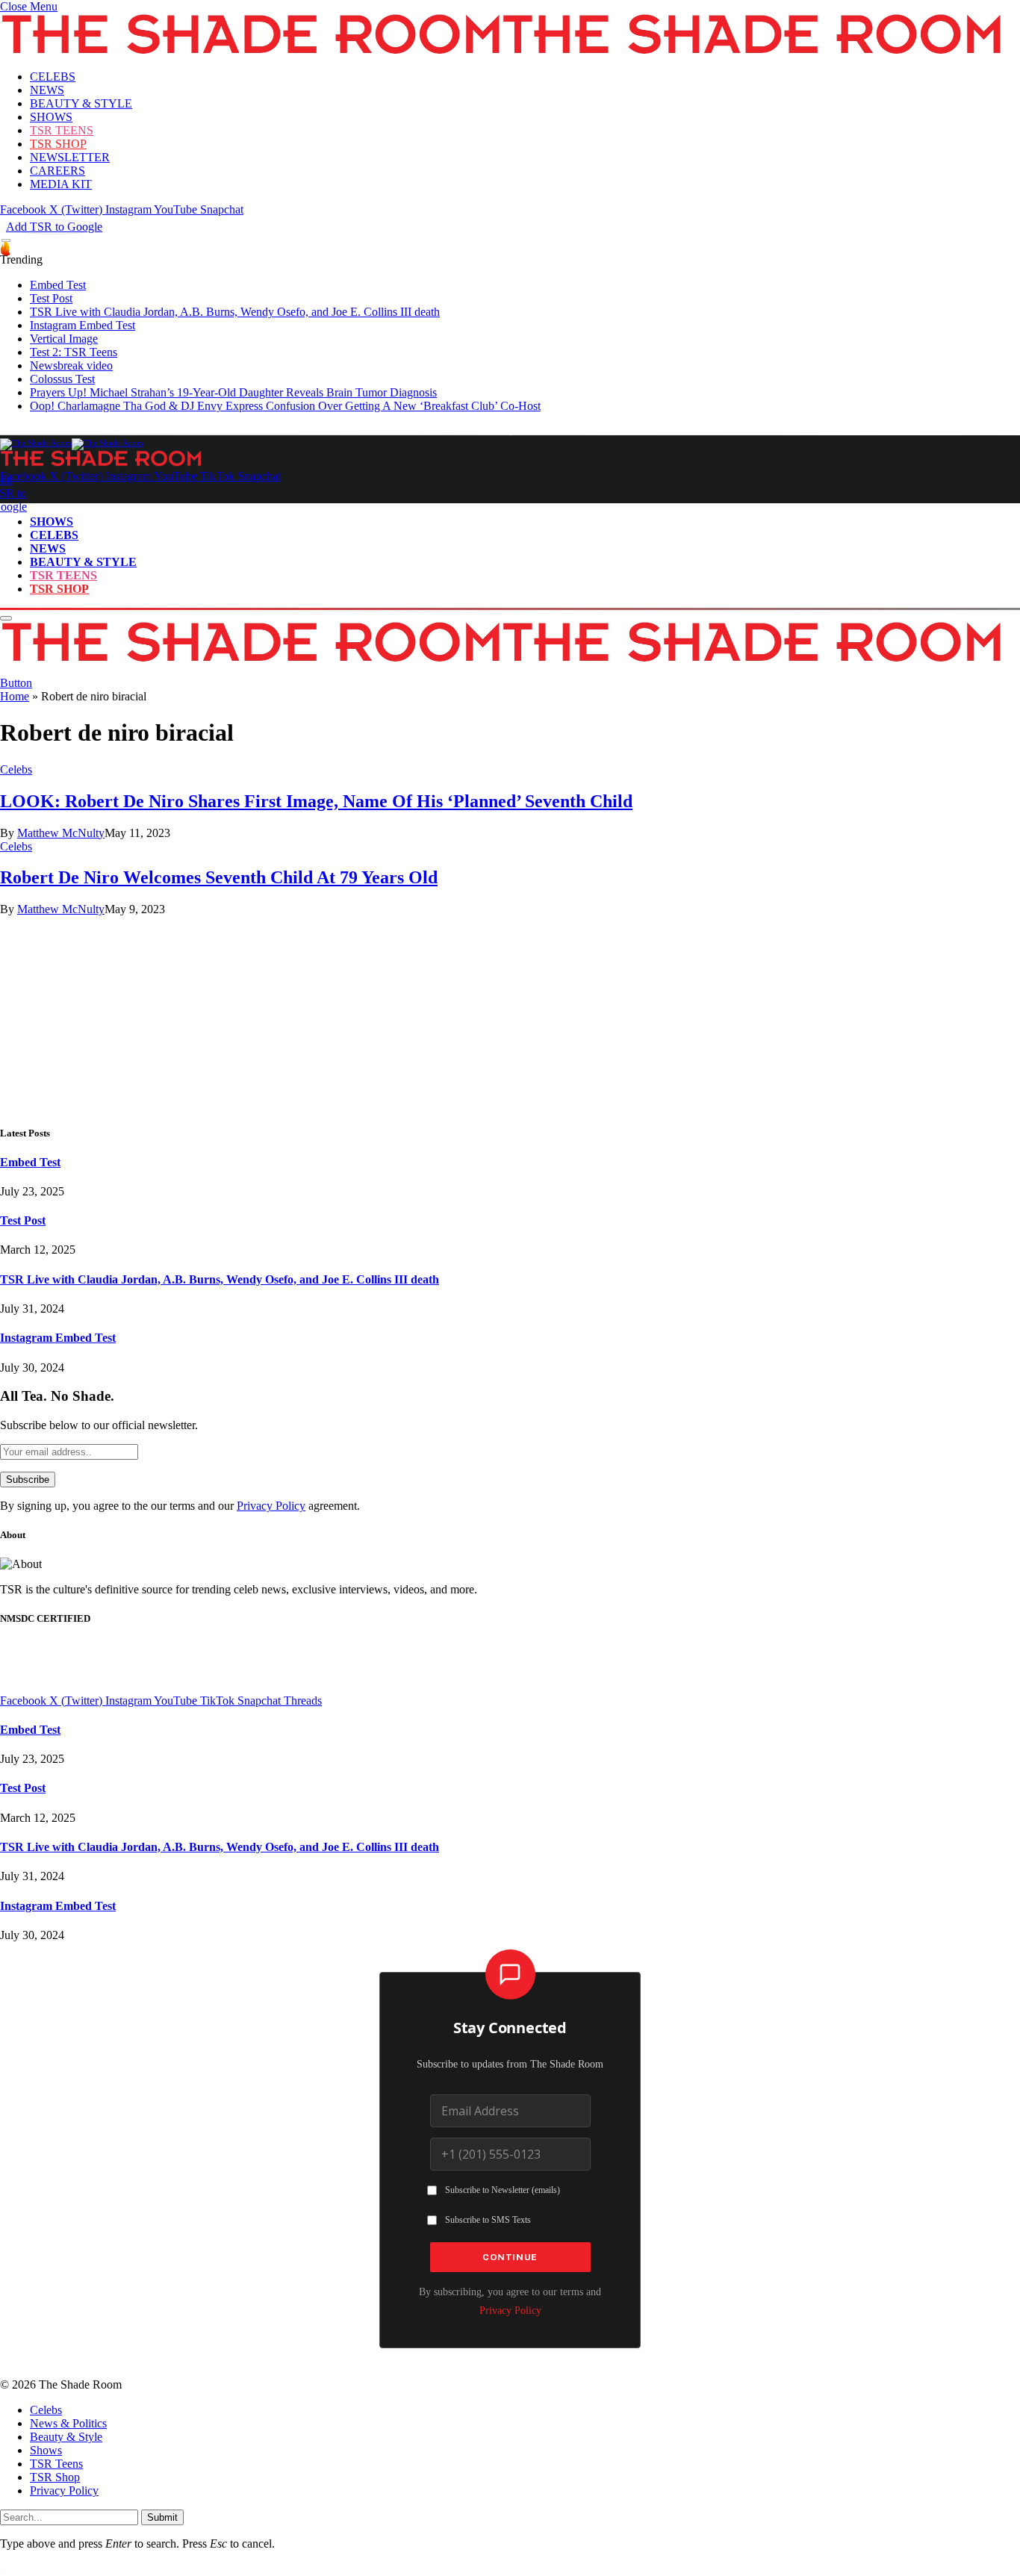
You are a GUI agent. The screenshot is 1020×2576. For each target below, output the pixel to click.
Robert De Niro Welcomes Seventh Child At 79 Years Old (219, 877)
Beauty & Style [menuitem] (66, 2437)
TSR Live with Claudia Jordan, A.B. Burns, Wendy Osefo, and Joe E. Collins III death (235, 312)
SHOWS (51, 117)
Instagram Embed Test (83, 325)
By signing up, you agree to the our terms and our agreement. (180, 1506)
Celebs (16, 769)
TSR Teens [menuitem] (56, 2464)
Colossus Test (62, 379)
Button (16, 683)
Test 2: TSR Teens (74, 352)
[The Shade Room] (72, 443)
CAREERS (57, 171)
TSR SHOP (58, 144)
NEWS (47, 90)
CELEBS (53, 77)
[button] (29, 6)
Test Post (51, 298)
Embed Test (58, 285)
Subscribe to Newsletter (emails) (503, 2190)
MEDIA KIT (61, 184)
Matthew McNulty (61, 833)
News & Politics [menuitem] (68, 2423)
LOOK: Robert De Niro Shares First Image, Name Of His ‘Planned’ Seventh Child (316, 801)
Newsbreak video (71, 365)
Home (15, 696)
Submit (162, 2517)
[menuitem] (525, 2410)
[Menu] (6, 241)
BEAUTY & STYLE (81, 103)
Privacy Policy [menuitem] (64, 2491)
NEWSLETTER (70, 157)
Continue (510, 2257)
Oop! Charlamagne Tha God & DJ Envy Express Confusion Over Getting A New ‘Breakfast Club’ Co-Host (285, 406)
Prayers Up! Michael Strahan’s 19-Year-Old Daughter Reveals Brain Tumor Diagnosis (233, 392)
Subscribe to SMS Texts (488, 2220)
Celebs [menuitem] (46, 2410)
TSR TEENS (62, 130)
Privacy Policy (271, 1506)
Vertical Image (64, 339)
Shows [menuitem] (46, 2450)
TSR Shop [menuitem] (55, 2477)
